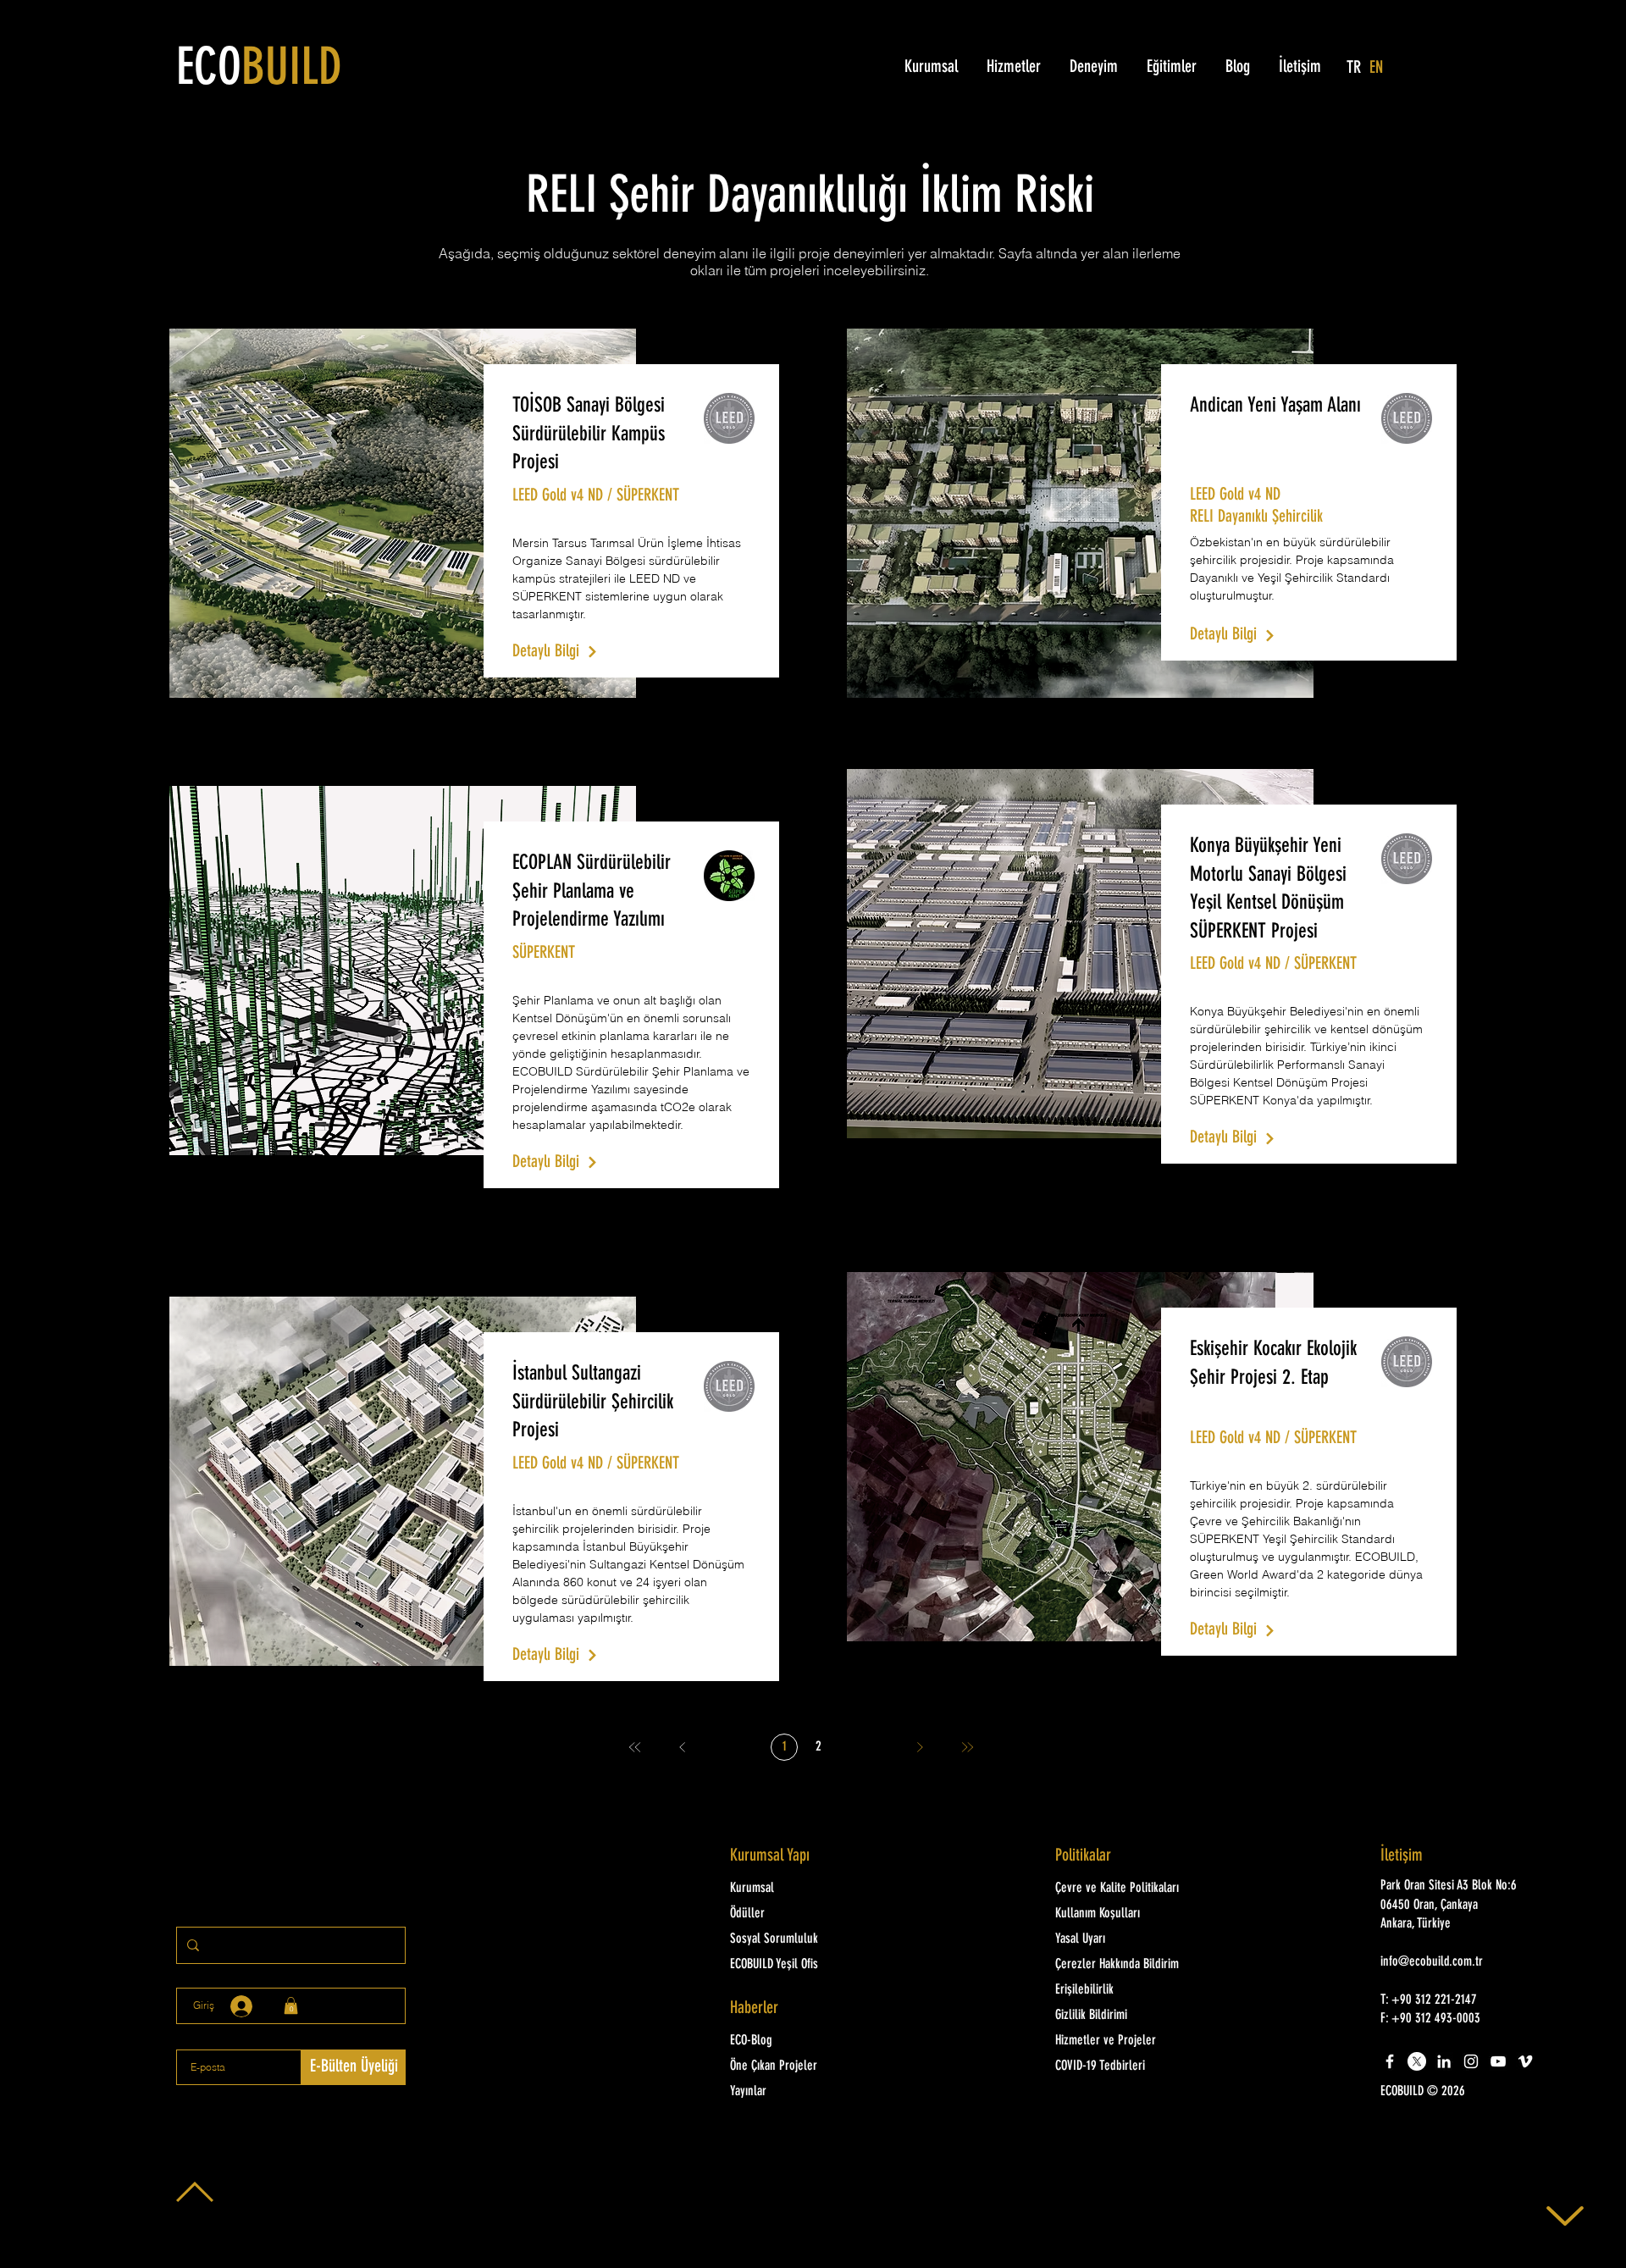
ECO (259, 70)
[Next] (920, 1747)
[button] (1453, 2092)
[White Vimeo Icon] (1525, 2061)
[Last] (967, 1747)
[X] (1417, 2061)
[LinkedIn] (1444, 2061)
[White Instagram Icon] (1471, 2061)
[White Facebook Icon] (1390, 2061)
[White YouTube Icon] (1498, 2061)
